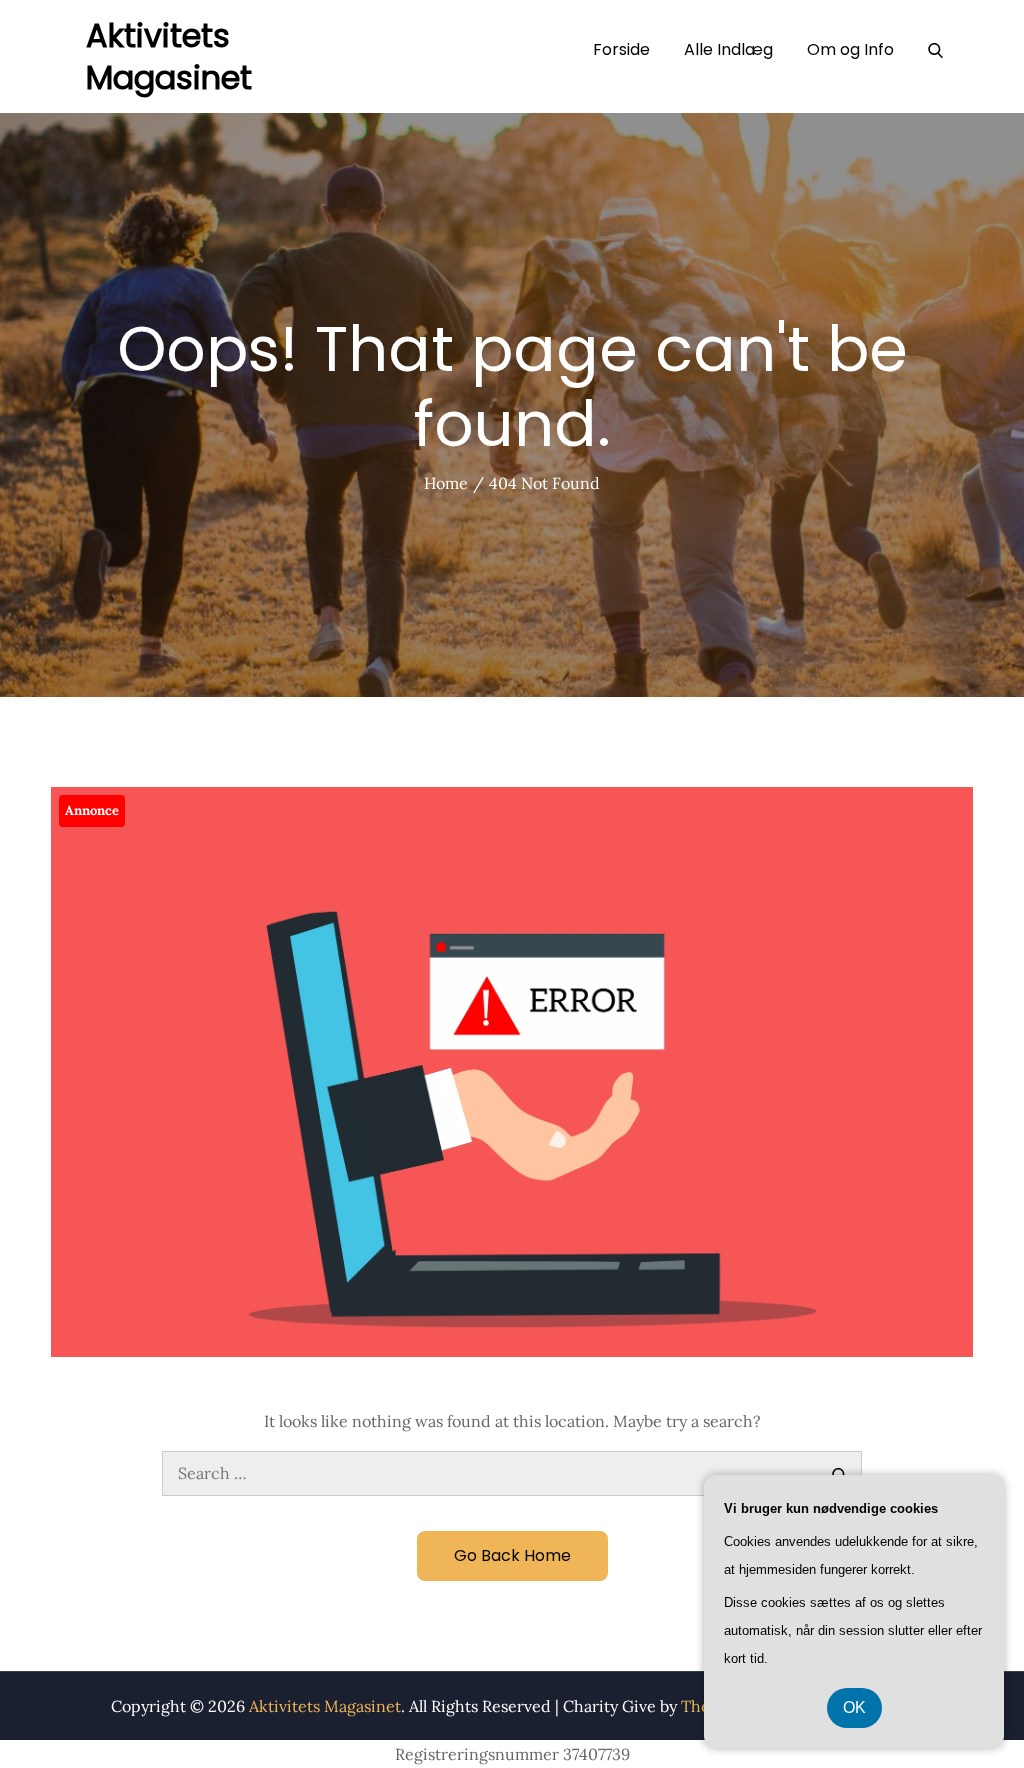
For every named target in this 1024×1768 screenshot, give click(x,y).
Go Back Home (512, 1555)
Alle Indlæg (728, 49)
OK (854, 1707)
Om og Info (850, 49)
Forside (621, 49)
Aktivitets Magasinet (169, 56)
